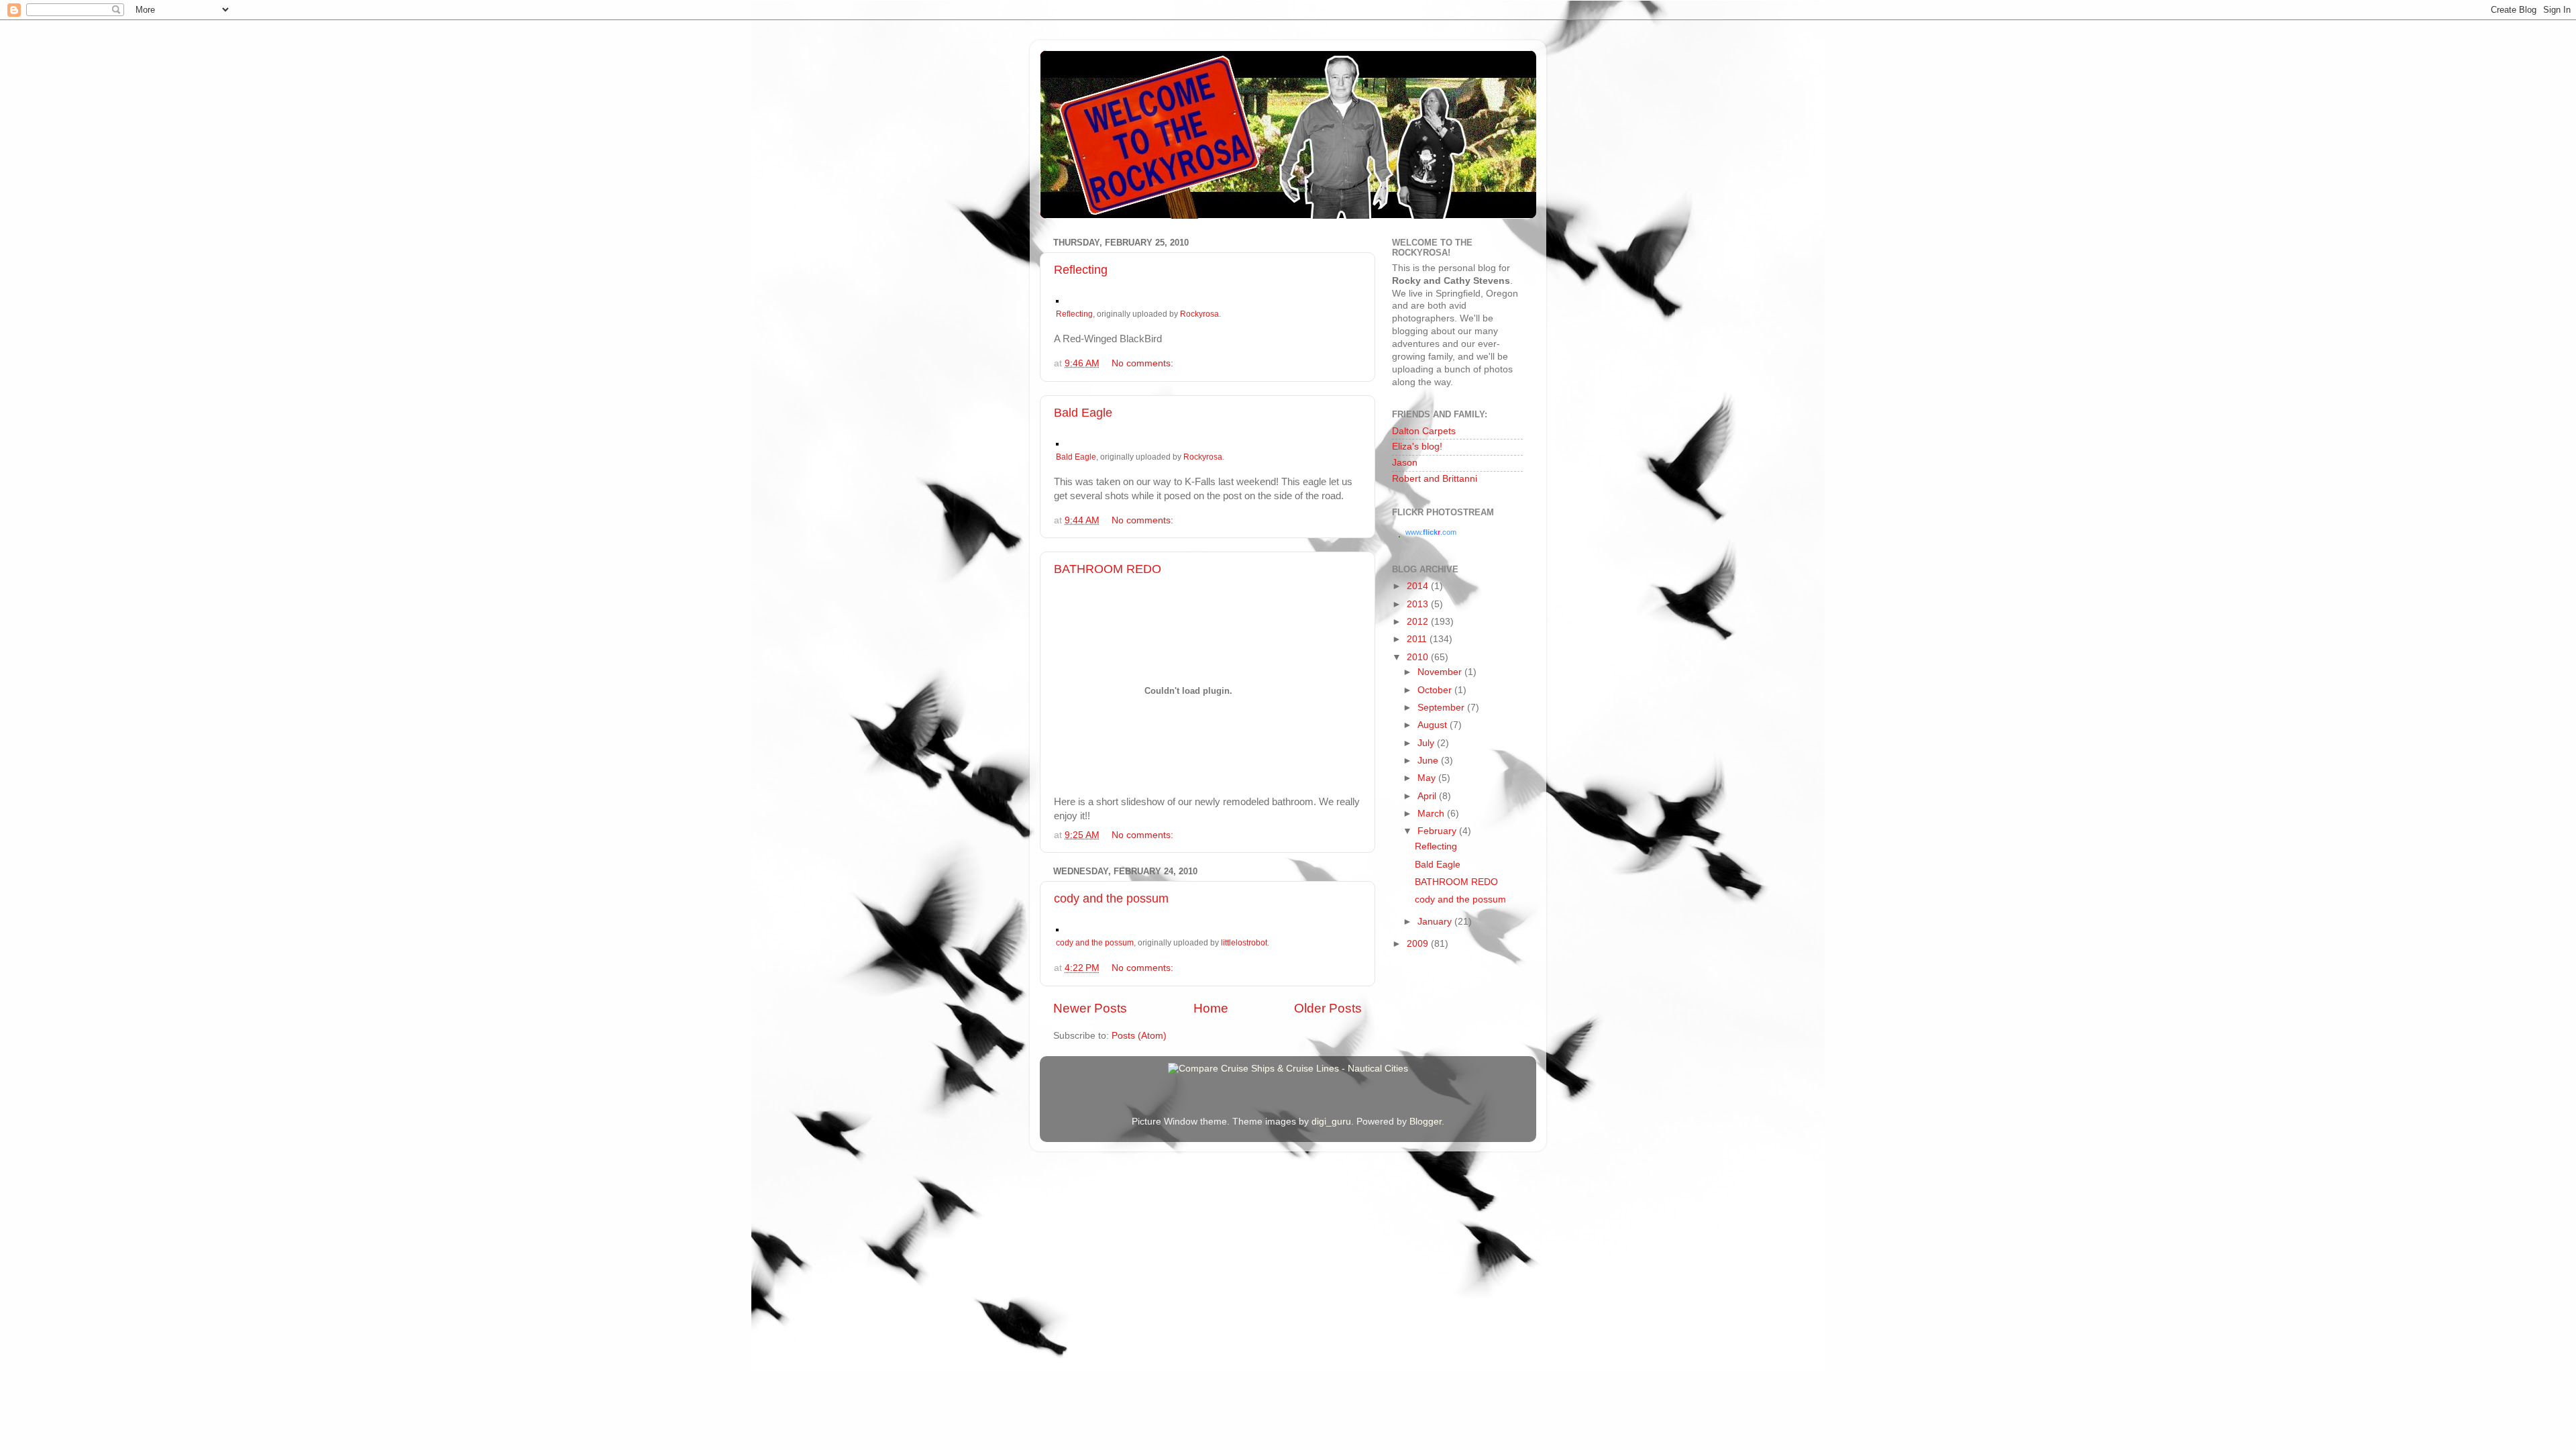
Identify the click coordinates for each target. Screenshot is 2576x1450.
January (1436, 922)
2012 (1419, 622)
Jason (1405, 463)
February (1438, 831)
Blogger (1426, 1122)
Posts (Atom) (1139, 1036)
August (1434, 725)
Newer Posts (1090, 1008)
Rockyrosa (1199, 314)
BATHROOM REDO (1108, 569)
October (1436, 690)
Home (1211, 1008)
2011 (1418, 639)
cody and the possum (1111, 898)
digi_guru (1331, 1122)
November (1441, 672)
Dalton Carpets (1424, 431)
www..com (1431, 532)
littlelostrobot (1244, 943)
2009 (1419, 944)
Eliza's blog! (1417, 447)
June (1429, 761)
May (1428, 778)
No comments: (1144, 363)
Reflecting (1081, 270)
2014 (1419, 586)
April (1428, 796)
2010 (1419, 657)
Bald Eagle (1083, 413)
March (1432, 814)
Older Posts (1328, 1008)
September (1442, 708)
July (1427, 743)
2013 (1419, 604)
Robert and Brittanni (1435, 479)
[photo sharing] (1057, 299)
